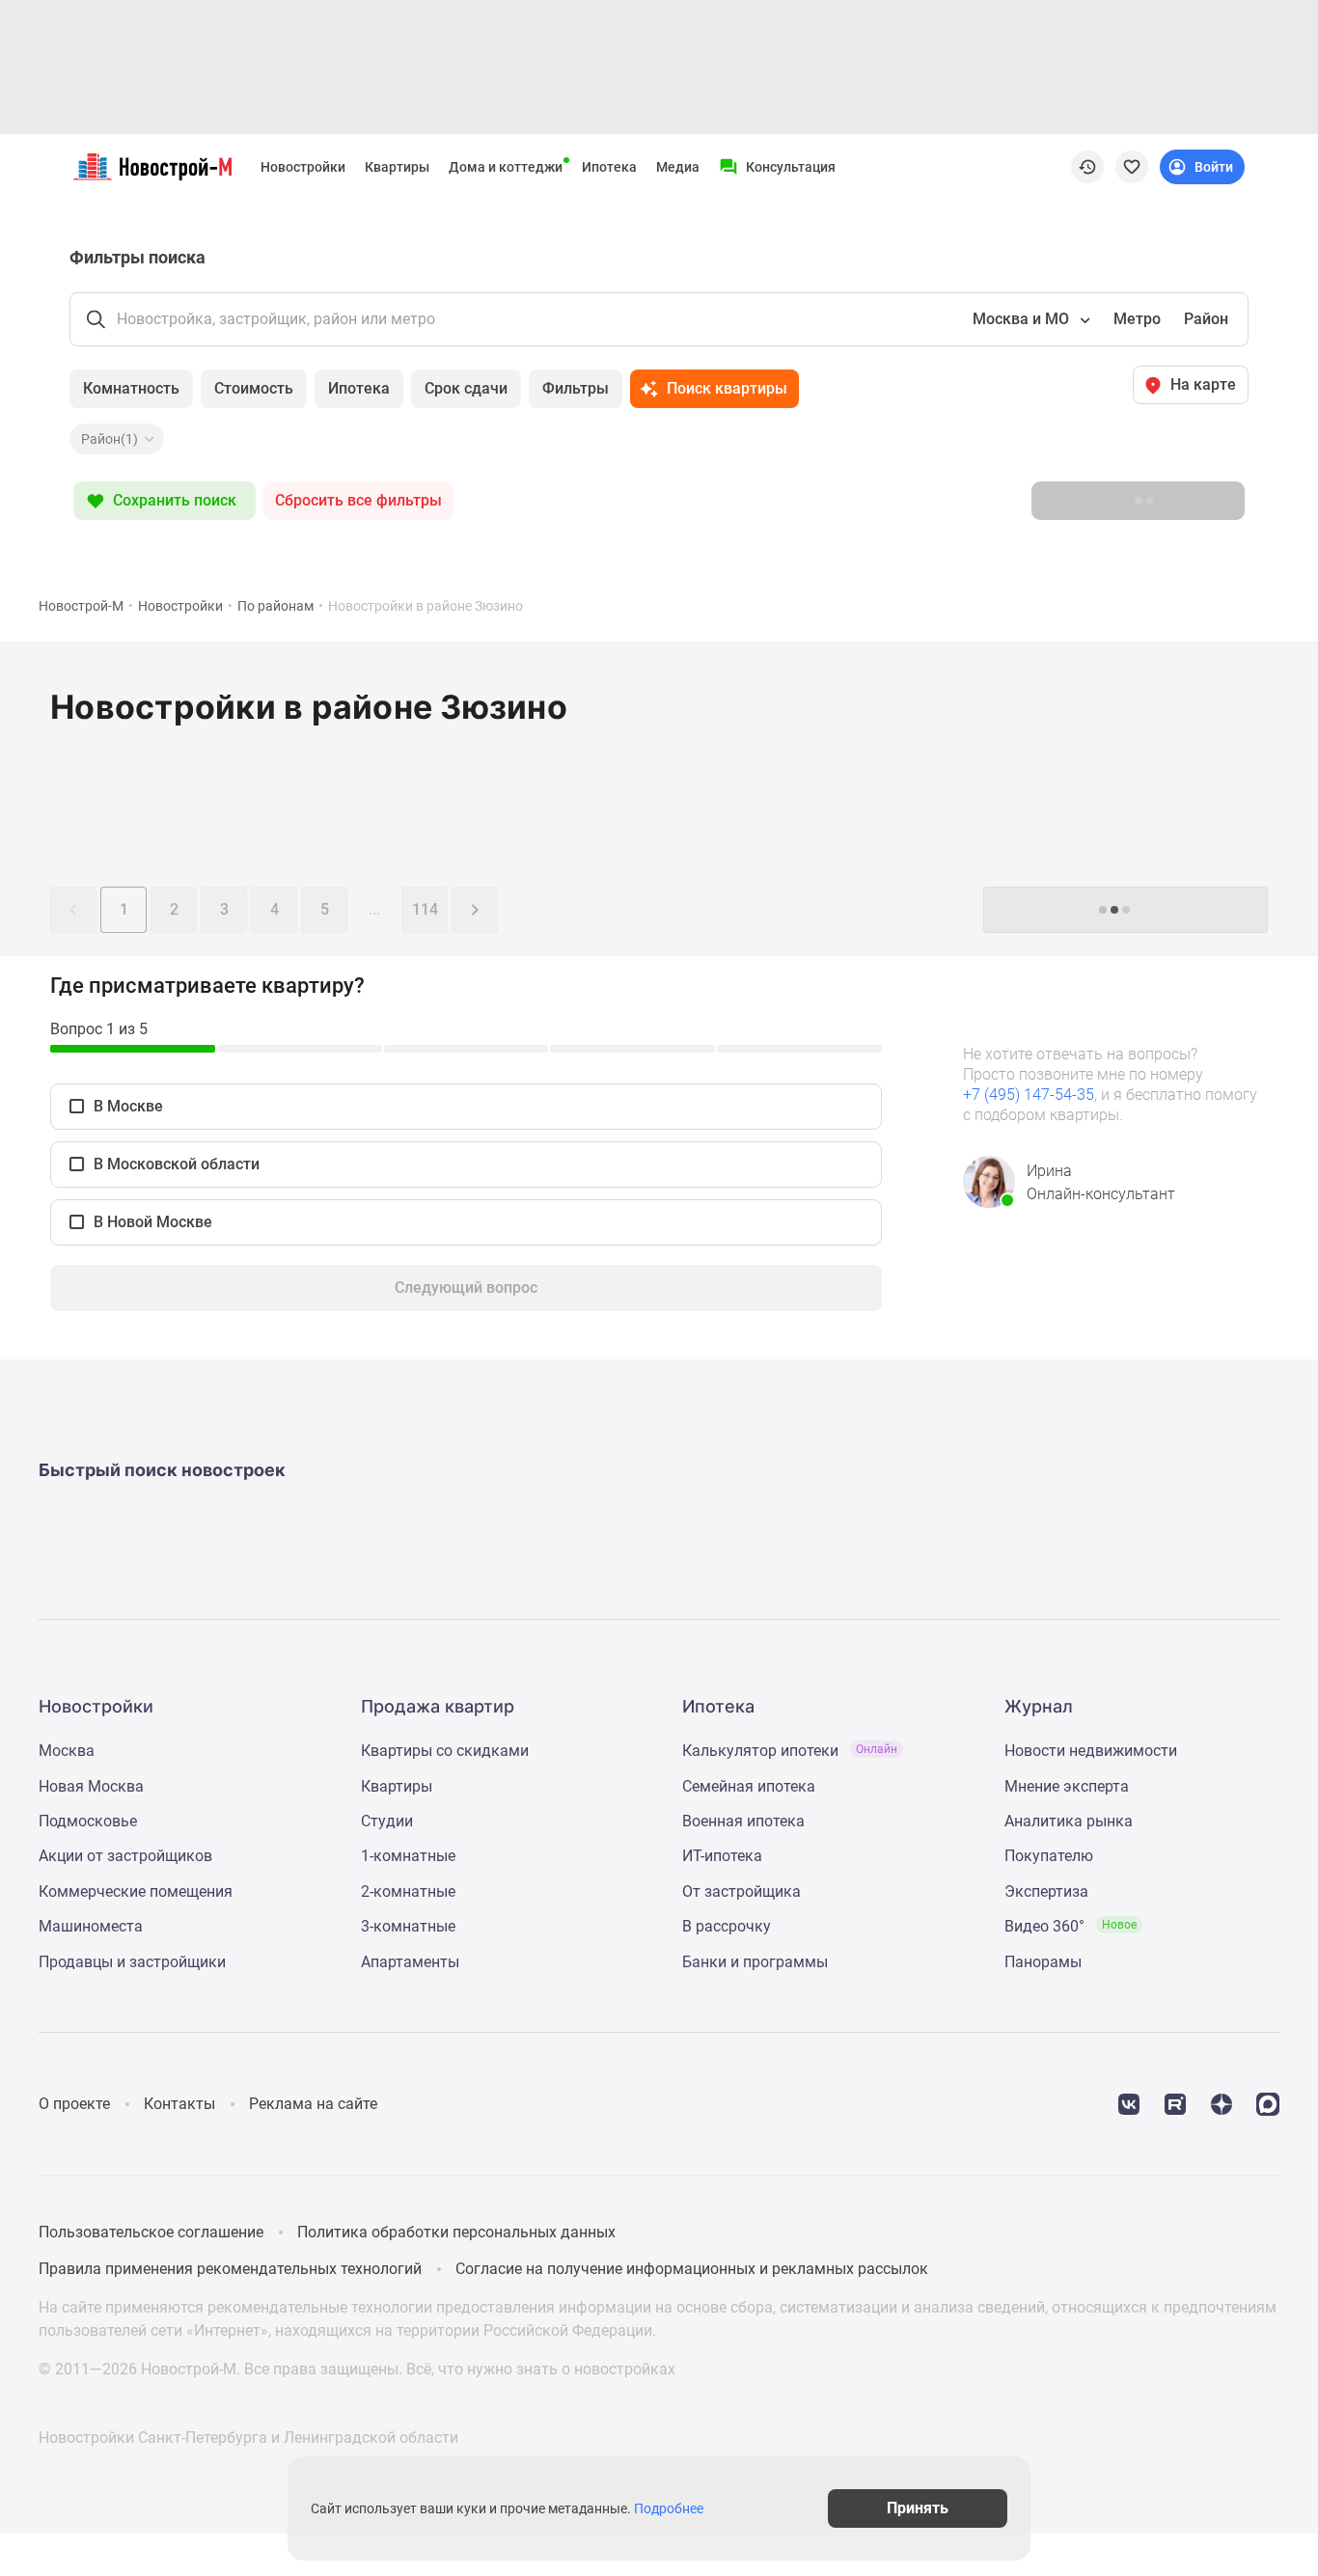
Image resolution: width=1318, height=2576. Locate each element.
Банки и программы (755, 1962)
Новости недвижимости (1091, 1751)
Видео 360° (1071, 1926)
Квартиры (397, 167)
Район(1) (110, 439)
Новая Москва (91, 1786)
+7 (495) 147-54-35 (1029, 1095)
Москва (67, 1751)
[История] (1087, 167)
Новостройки (303, 167)
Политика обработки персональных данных (456, 2232)
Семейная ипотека (749, 1786)
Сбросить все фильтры (358, 500)
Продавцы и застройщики (132, 1962)
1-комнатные (408, 1856)
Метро (1137, 319)
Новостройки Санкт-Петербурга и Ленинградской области (248, 2438)
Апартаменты (410, 1962)
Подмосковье (88, 1821)
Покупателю (1049, 1856)
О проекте (74, 2104)
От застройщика (741, 1891)
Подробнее (669, 2508)
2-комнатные (408, 1891)
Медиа (678, 167)
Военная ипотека (743, 1821)
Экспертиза (1046, 1891)
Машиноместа (91, 1926)
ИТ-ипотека (722, 1856)
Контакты (179, 2104)
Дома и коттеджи (506, 167)
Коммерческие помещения (136, 1891)
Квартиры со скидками (445, 1751)
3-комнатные (408, 1926)
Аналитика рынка (1069, 1821)
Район (1206, 319)
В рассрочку (727, 1926)
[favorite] (1132, 167)
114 (425, 909)
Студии (387, 1821)
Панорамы (1043, 1962)
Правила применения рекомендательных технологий (230, 2269)
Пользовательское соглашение (151, 2232)
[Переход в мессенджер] (1268, 2103)
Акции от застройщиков (125, 1856)
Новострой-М (81, 606)
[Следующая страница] (475, 910)
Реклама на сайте (313, 2104)
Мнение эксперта (1067, 1786)
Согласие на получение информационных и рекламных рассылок (692, 2269)
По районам (275, 606)
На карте (1203, 384)
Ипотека (609, 167)
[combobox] (1030, 319)
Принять (918, 2508)
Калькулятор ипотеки (790, 1751)
